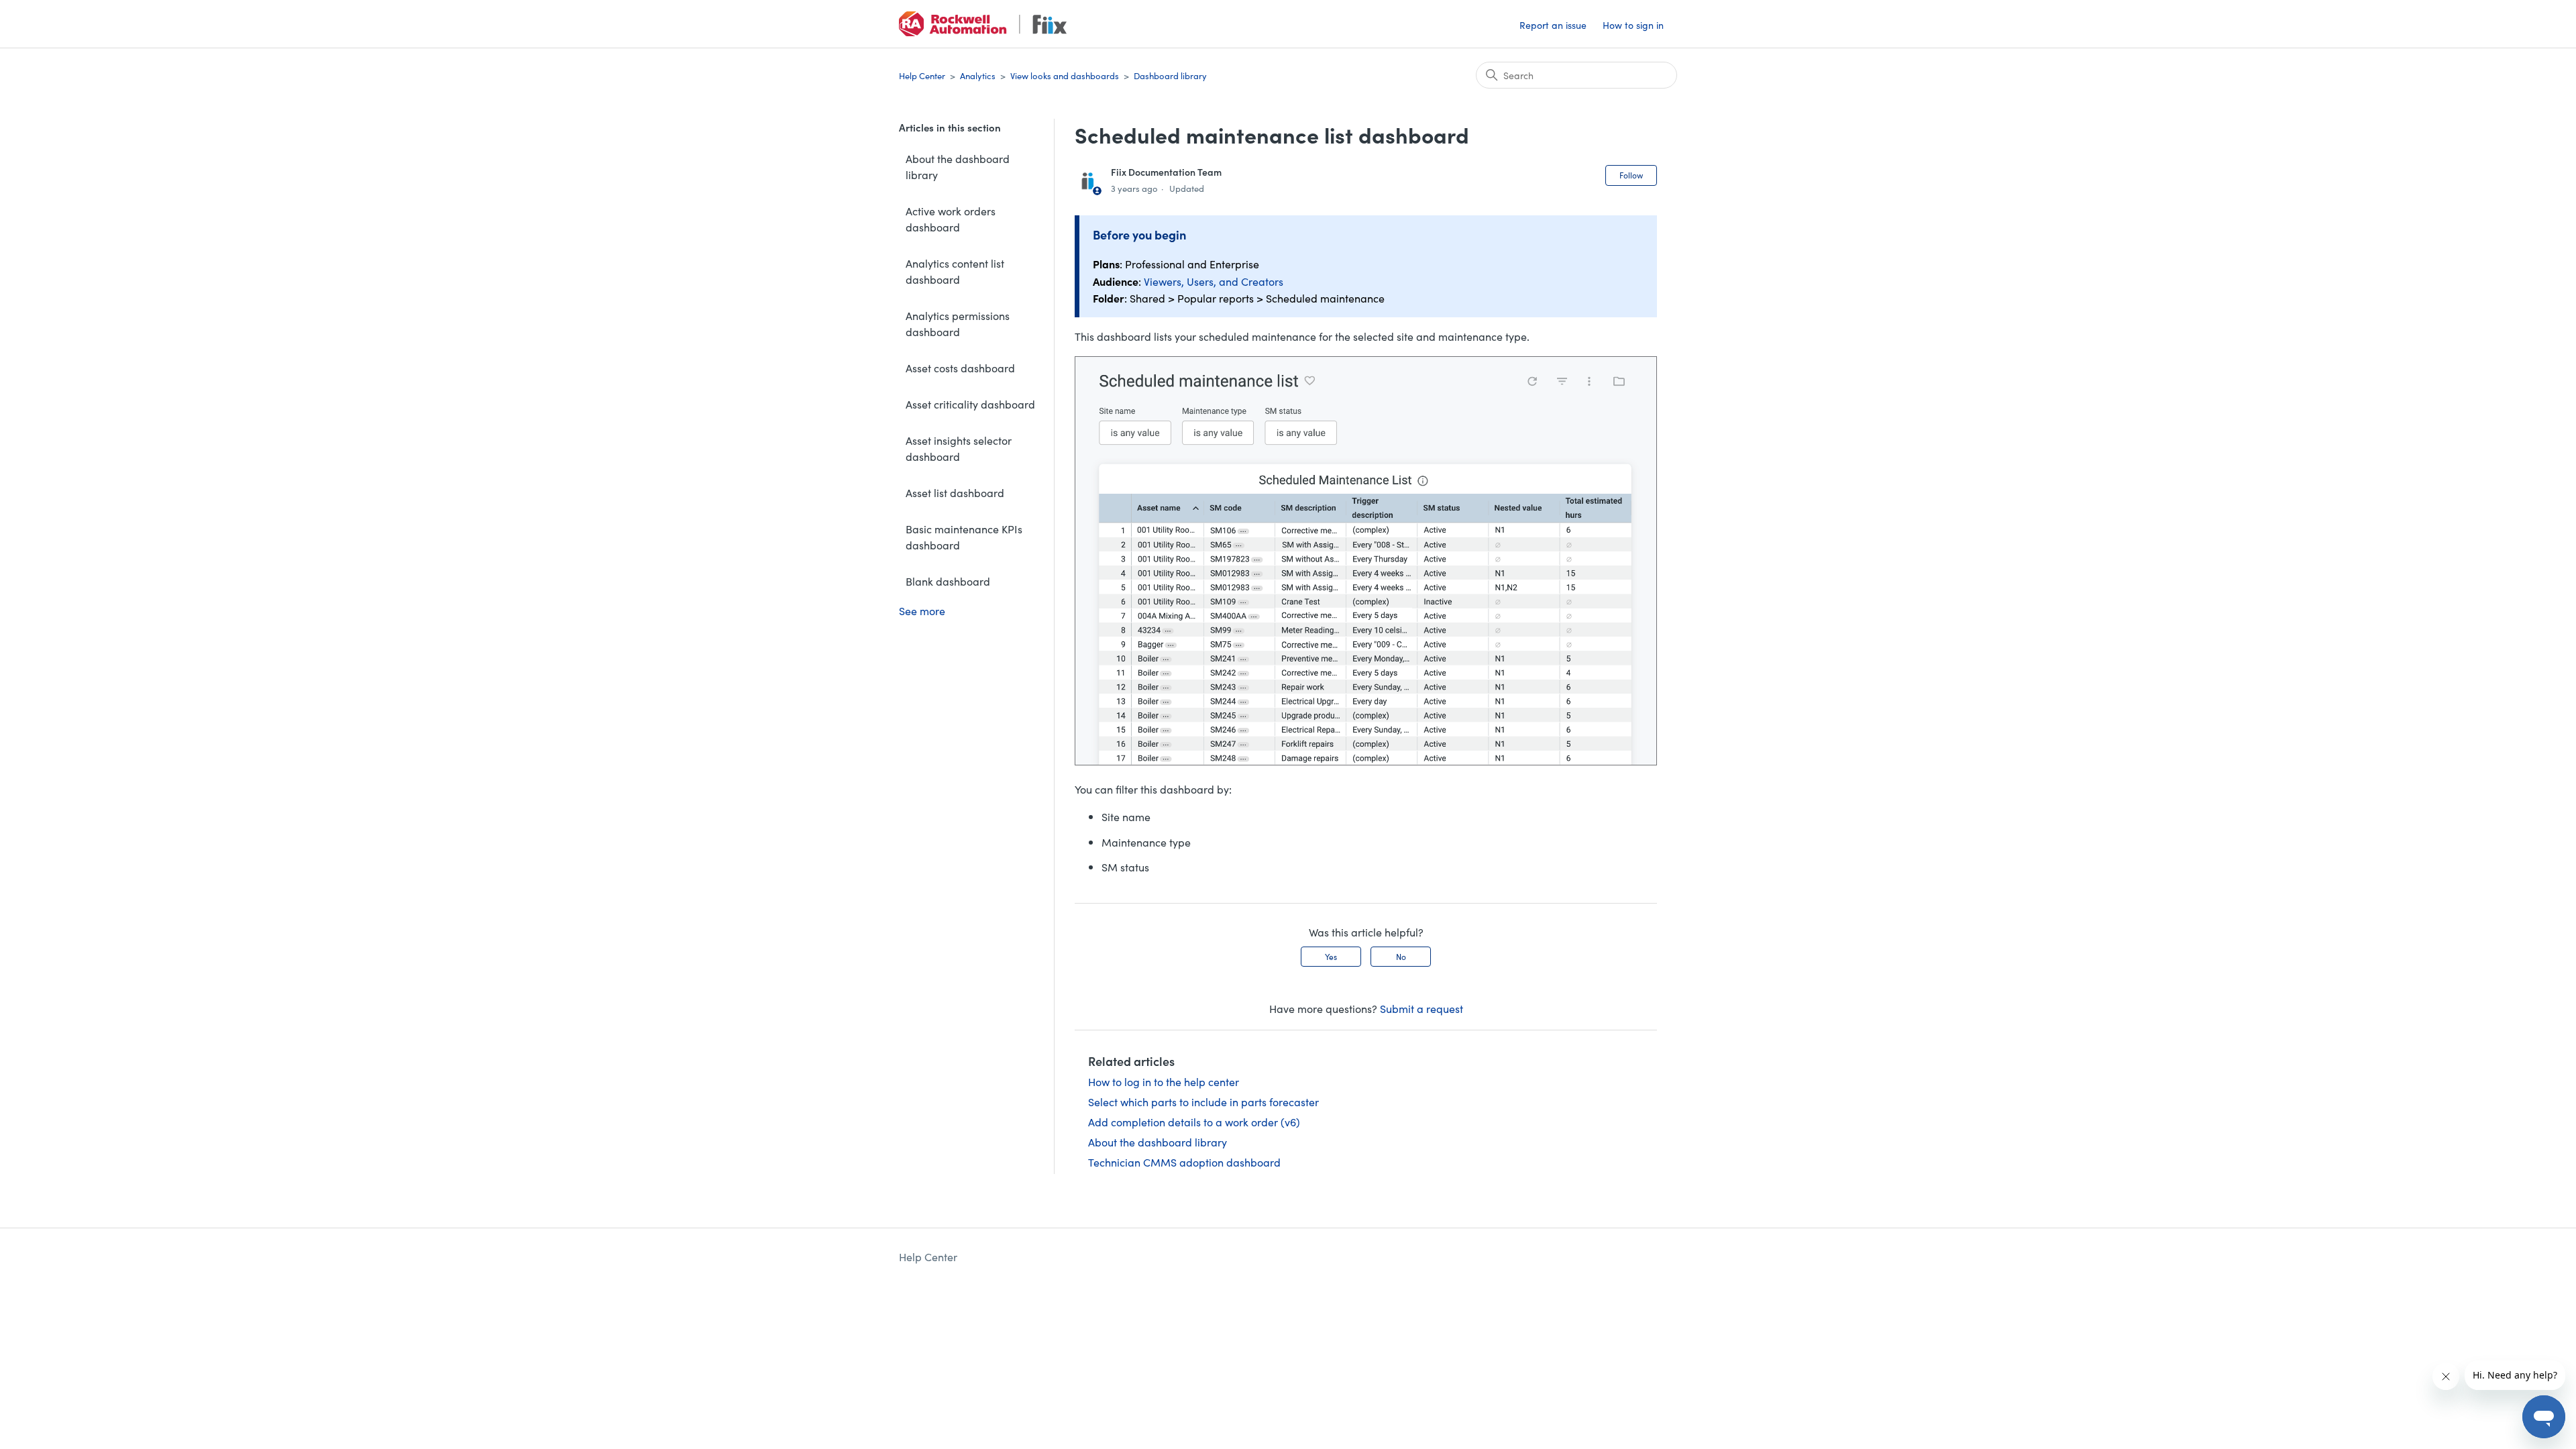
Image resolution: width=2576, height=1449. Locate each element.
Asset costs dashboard (960, 368)
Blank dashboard (948, 581)
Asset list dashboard (955, 492)
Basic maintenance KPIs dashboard (964, 537)
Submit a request (1421, 1008)
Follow (1631, 175)
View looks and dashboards (1065, 75)
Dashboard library (1170, 75)
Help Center (922, 75)
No (1401, 956)
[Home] (983, 24)
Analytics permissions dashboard (958, 323)
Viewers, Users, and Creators (1214, 281)
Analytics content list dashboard (955, 271)
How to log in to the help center (1164, 1081)
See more (922, 610)
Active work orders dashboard (951, 219)
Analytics (978, 75)
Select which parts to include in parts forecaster (1203, 1102)
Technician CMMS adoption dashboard (1184, 1162)
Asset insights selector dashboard (959, 448)
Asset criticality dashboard (970, 404)
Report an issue (1553, 25)
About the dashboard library (958, 166)
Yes (1331, 956)
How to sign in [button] (1633, 25)
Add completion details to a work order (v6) (1194, 1122)
